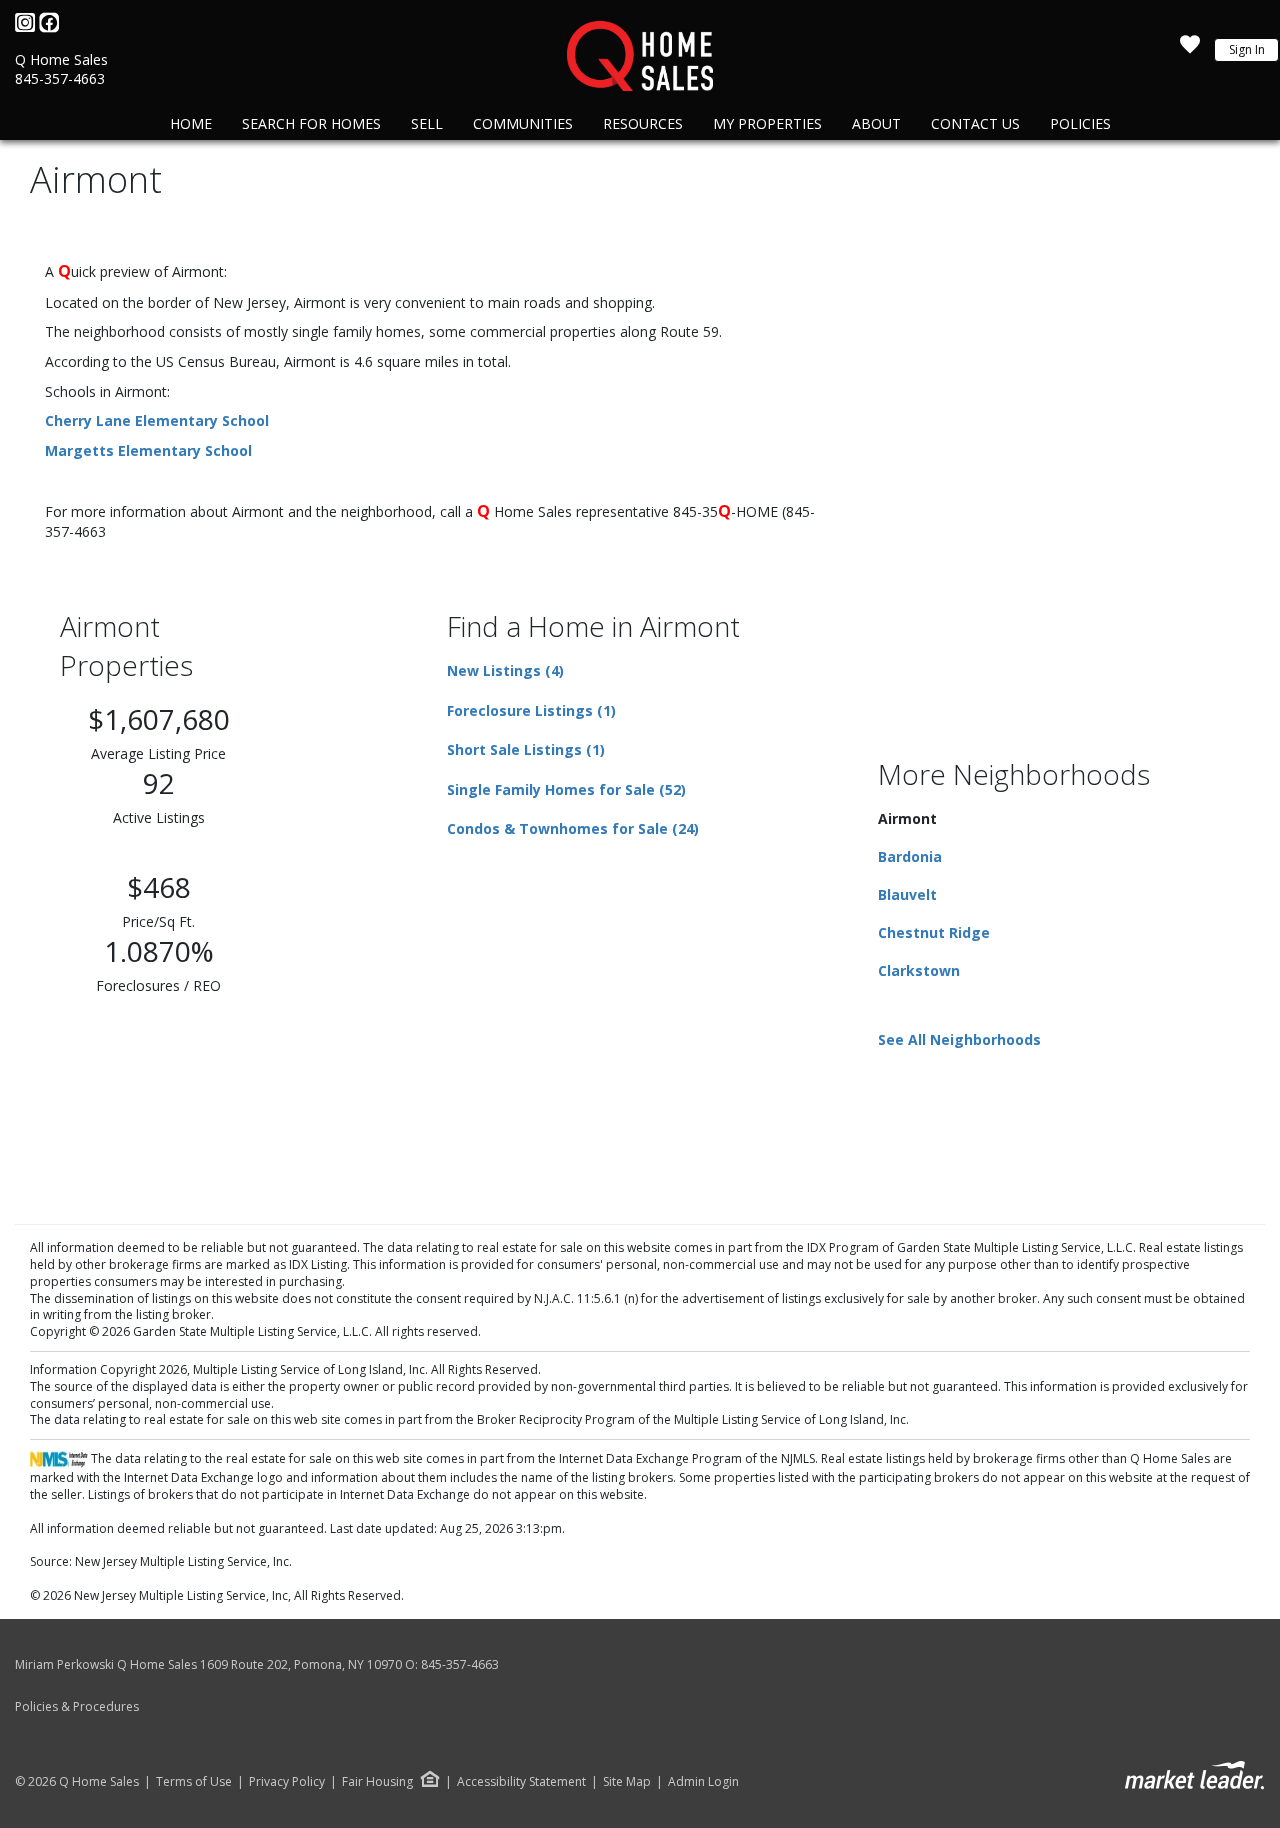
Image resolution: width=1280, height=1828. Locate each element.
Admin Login (703, 1782)
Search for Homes (311, 123)
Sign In (1247, 49)
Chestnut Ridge (934, 932)
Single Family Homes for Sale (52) (566, 789)
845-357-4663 (60, 78)
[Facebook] (49, 28)
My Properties (767, 123)
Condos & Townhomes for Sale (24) (573, 828)
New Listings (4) (505, 670)
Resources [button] (643, 123)
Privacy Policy (287, 1782)
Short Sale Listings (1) (526, 749)
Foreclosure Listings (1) (531, 710)
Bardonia (910, 856)
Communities (523, 123)
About (876, 123)
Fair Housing (377, 1781)
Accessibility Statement (521, 1782)
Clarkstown (919, 970)
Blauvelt (907, 894)
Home (191, 123)
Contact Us (975, 123)
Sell (427, 123)
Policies (1080, 123)
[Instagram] (27, 28)
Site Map (627, 1782)
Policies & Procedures (77, 1706)
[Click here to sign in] (1190, 50)
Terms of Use (194, 1782)
